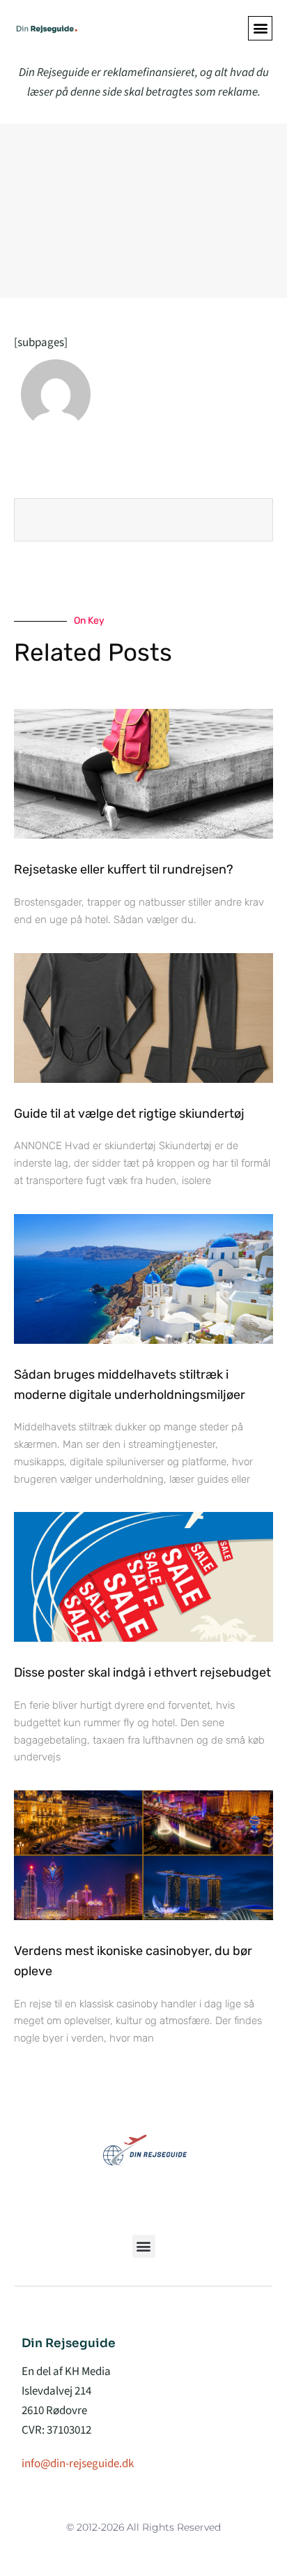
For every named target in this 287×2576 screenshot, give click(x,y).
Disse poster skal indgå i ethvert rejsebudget (142, 1672)
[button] (260, 28)
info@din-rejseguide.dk (78, 2464)
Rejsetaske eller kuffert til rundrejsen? (124, 869)
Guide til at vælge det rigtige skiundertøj (129, 1114)
